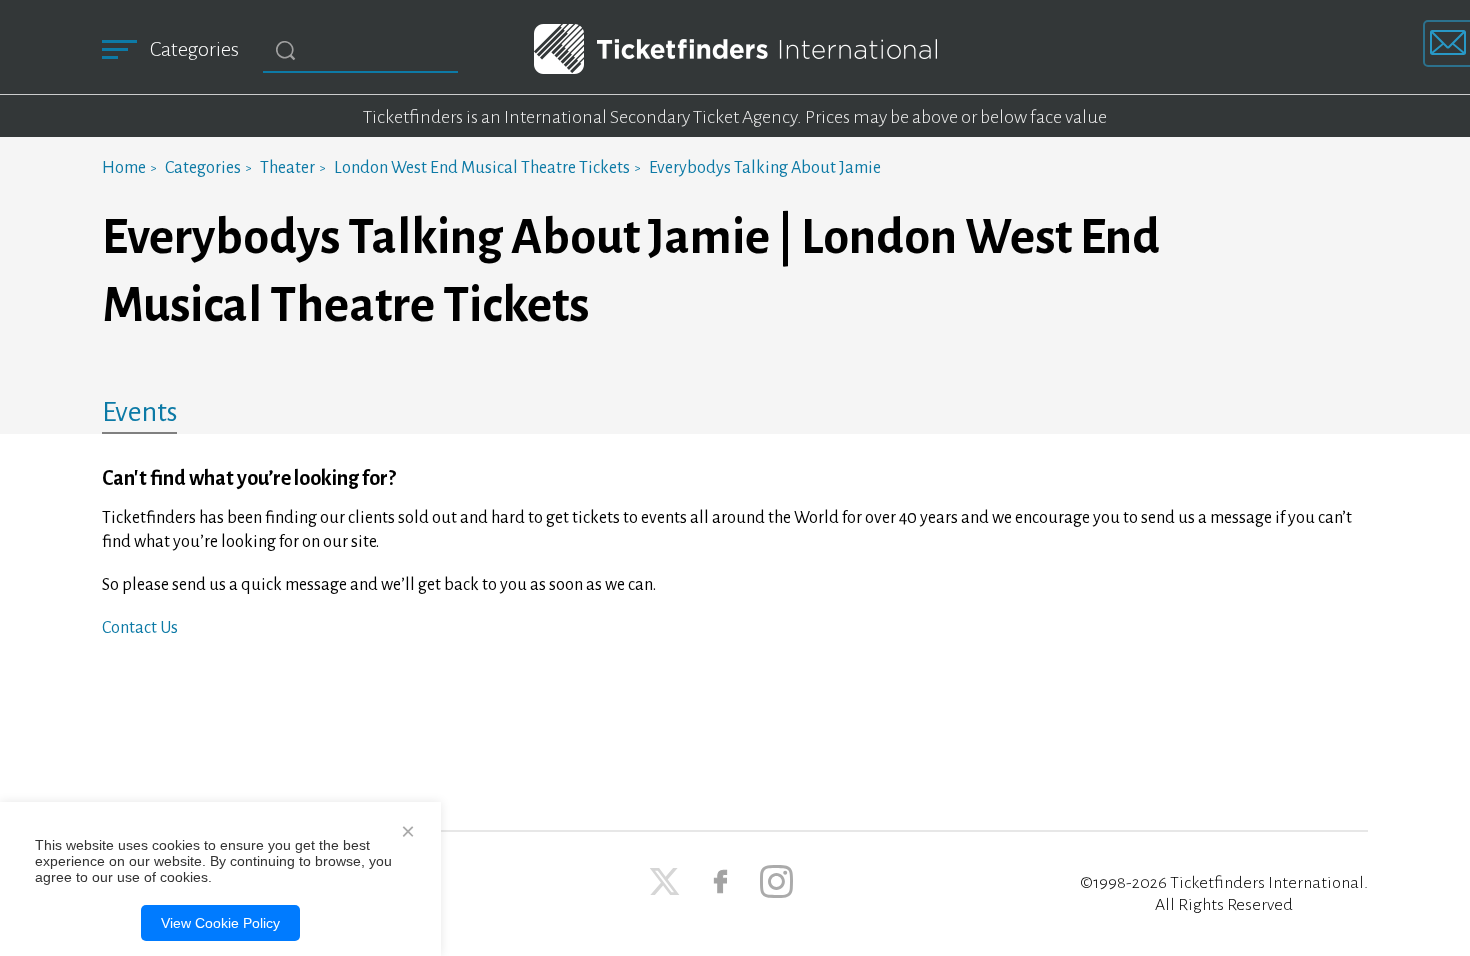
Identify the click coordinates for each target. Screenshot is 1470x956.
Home (124, 168)
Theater (287, 168)
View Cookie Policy (220, 923)
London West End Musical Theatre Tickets (482, 168)
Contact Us (140, 628)
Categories (203, 168)
